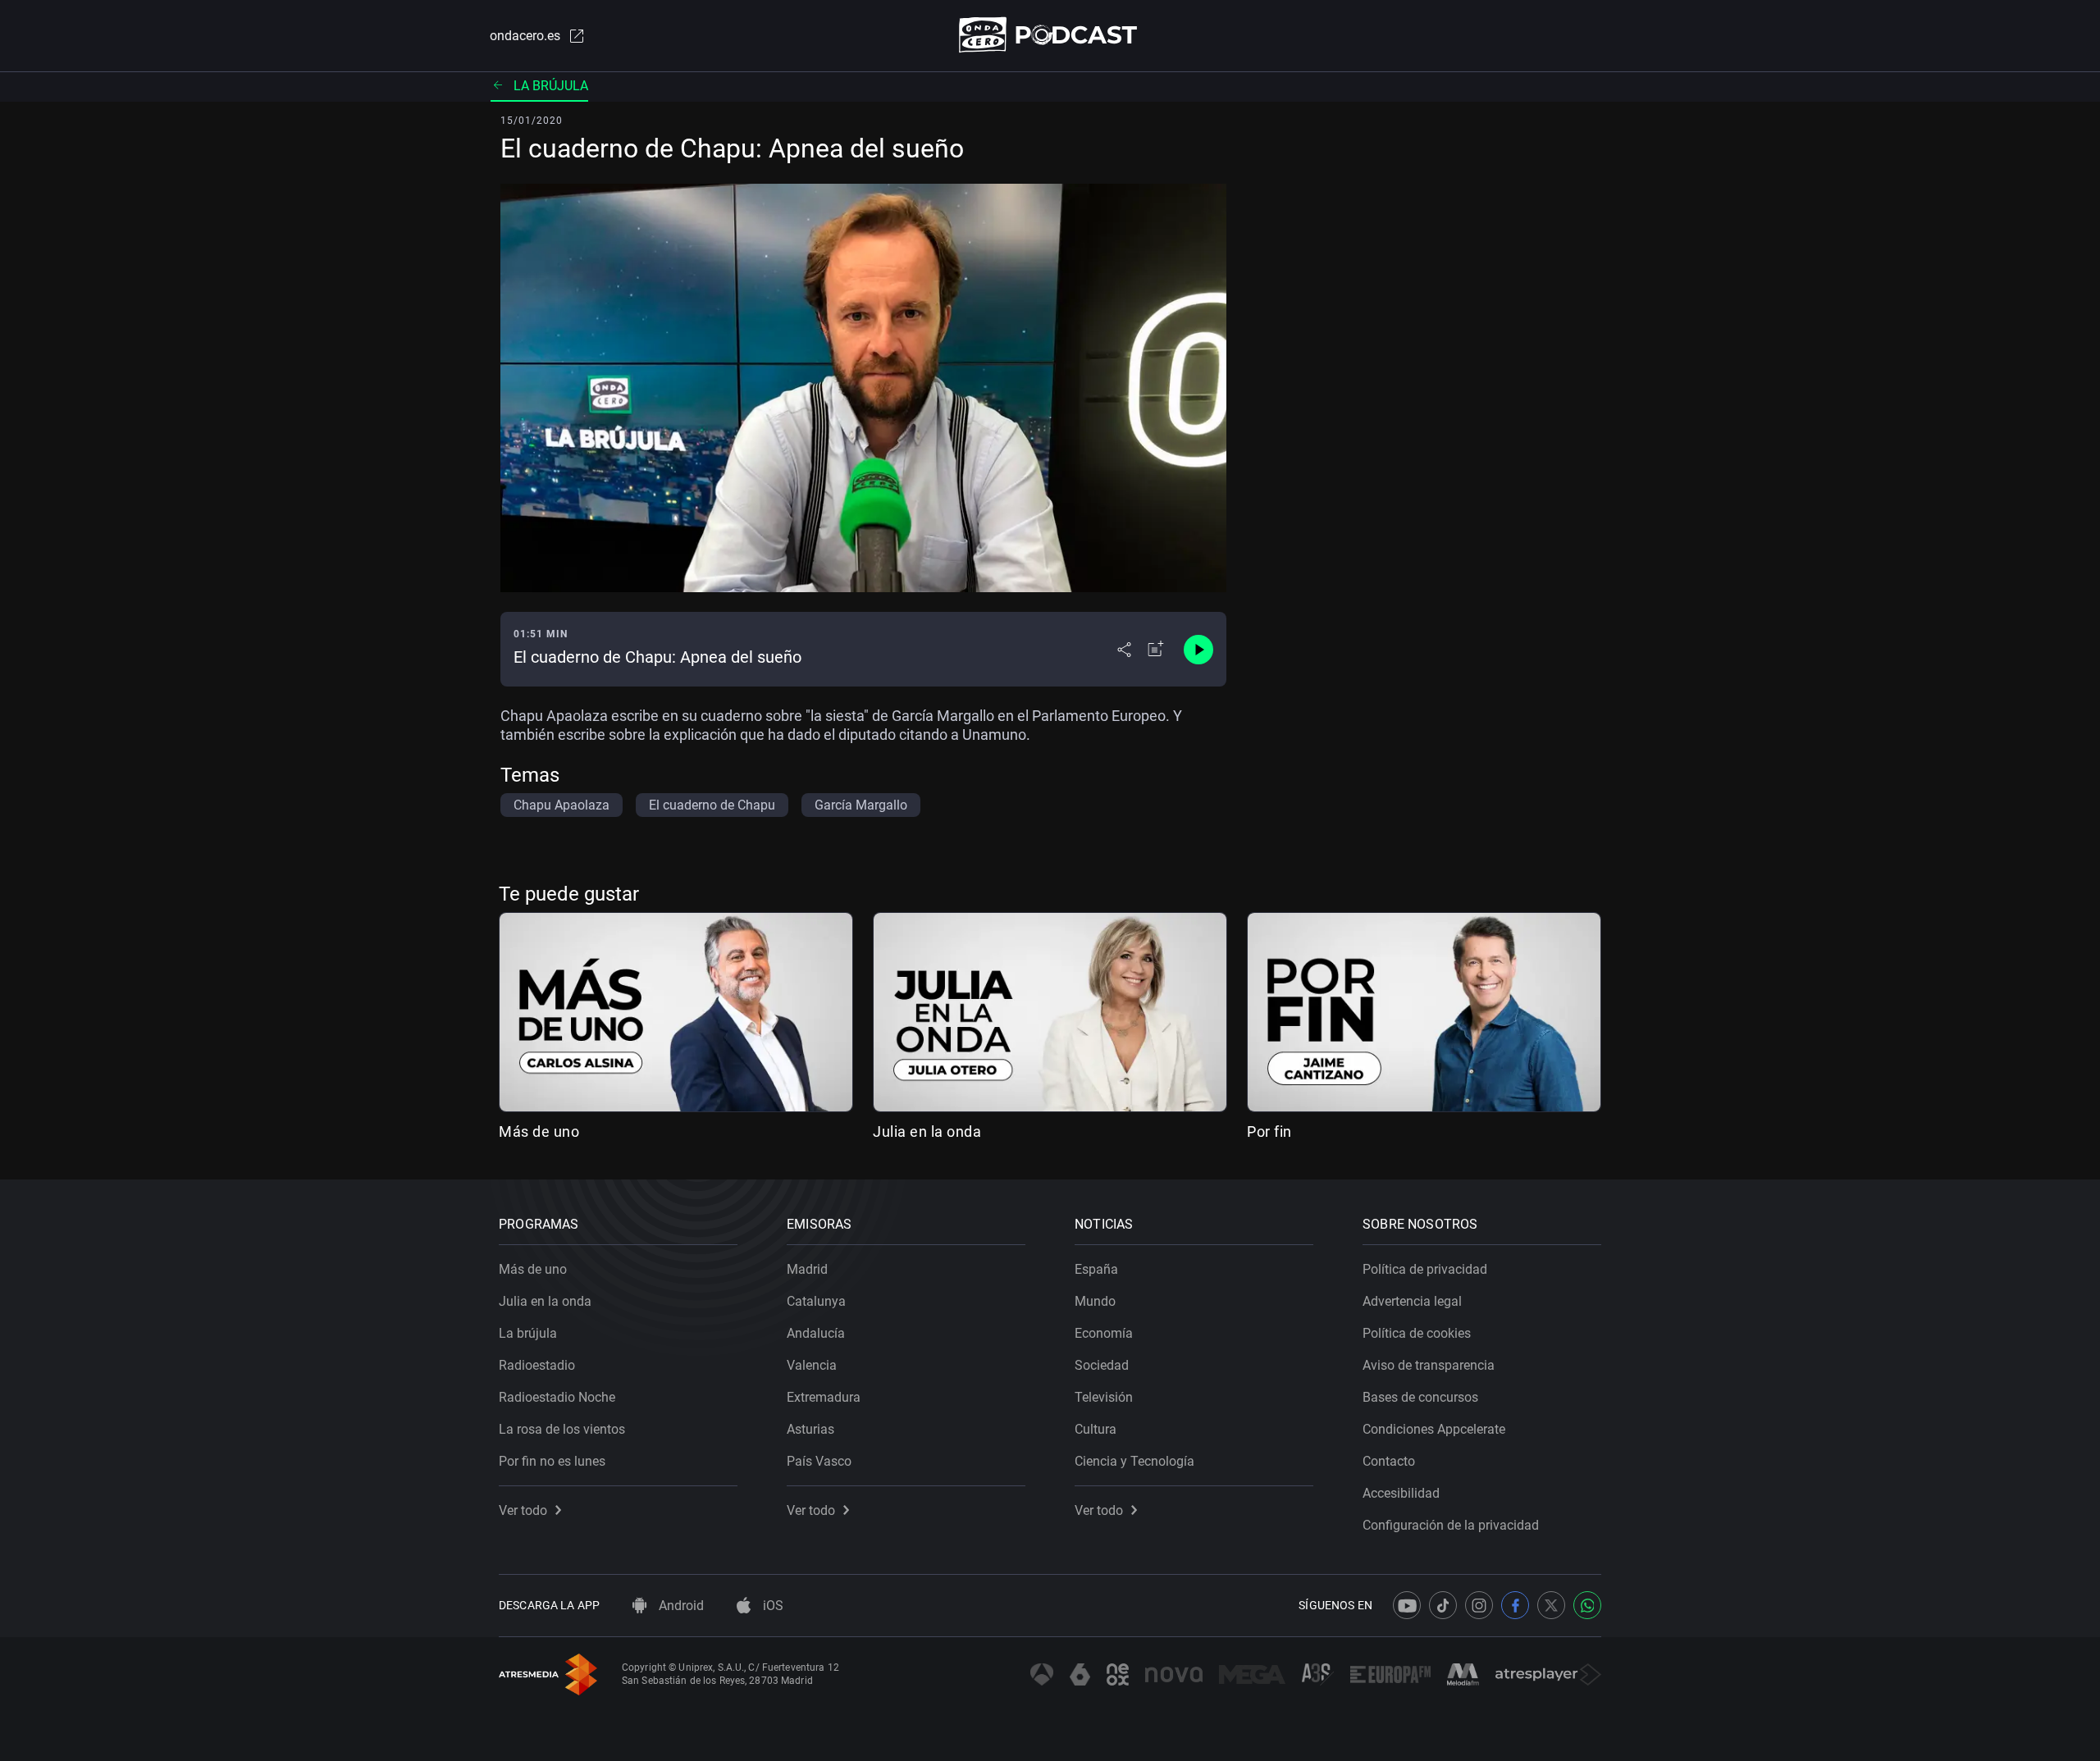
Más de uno (539, 1131)
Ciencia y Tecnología (1134, 1461)
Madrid (807, 1269)
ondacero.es (525, 36)
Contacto (1389, 1461)
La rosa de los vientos (562, 1429)
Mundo (1095, 1301)
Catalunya (816, 1301)
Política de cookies (1417, 1333)
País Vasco (819, 1461)
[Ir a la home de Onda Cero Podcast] (1050, 35)
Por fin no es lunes (552, 1461)
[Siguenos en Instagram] (1479, 1605)
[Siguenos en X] (1551, 1605)
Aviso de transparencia (1429, 1365)
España (1096, 1269)
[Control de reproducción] (1198, 650)
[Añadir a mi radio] (1156, 650)
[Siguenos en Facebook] (1515, 1605)
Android (680, 1606)
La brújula (551, 86)
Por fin (1269, 1131)
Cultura (1096, 1429)
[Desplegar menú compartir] (1124, 650)
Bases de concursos (1420, 1397)
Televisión (1104, 1397)
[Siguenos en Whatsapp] (1587, 1605)
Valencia (812, 1365)
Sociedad (1102, 1365)
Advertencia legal (1412, 1301)
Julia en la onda (927, 1131)
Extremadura (824, 1397)
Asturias (810, 1429)
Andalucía (816, 1333)
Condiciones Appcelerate (1434, 1429)
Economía (1104, 1333)
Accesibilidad (1401, 1493)
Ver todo (523, 1510)
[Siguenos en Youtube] (1407, 1605)
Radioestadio (537, 1365)
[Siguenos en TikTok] (1443, 1605)
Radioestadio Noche (557, 1397)
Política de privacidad (1425, 1269)
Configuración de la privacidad (1451, 1525)
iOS (772, 1606)
